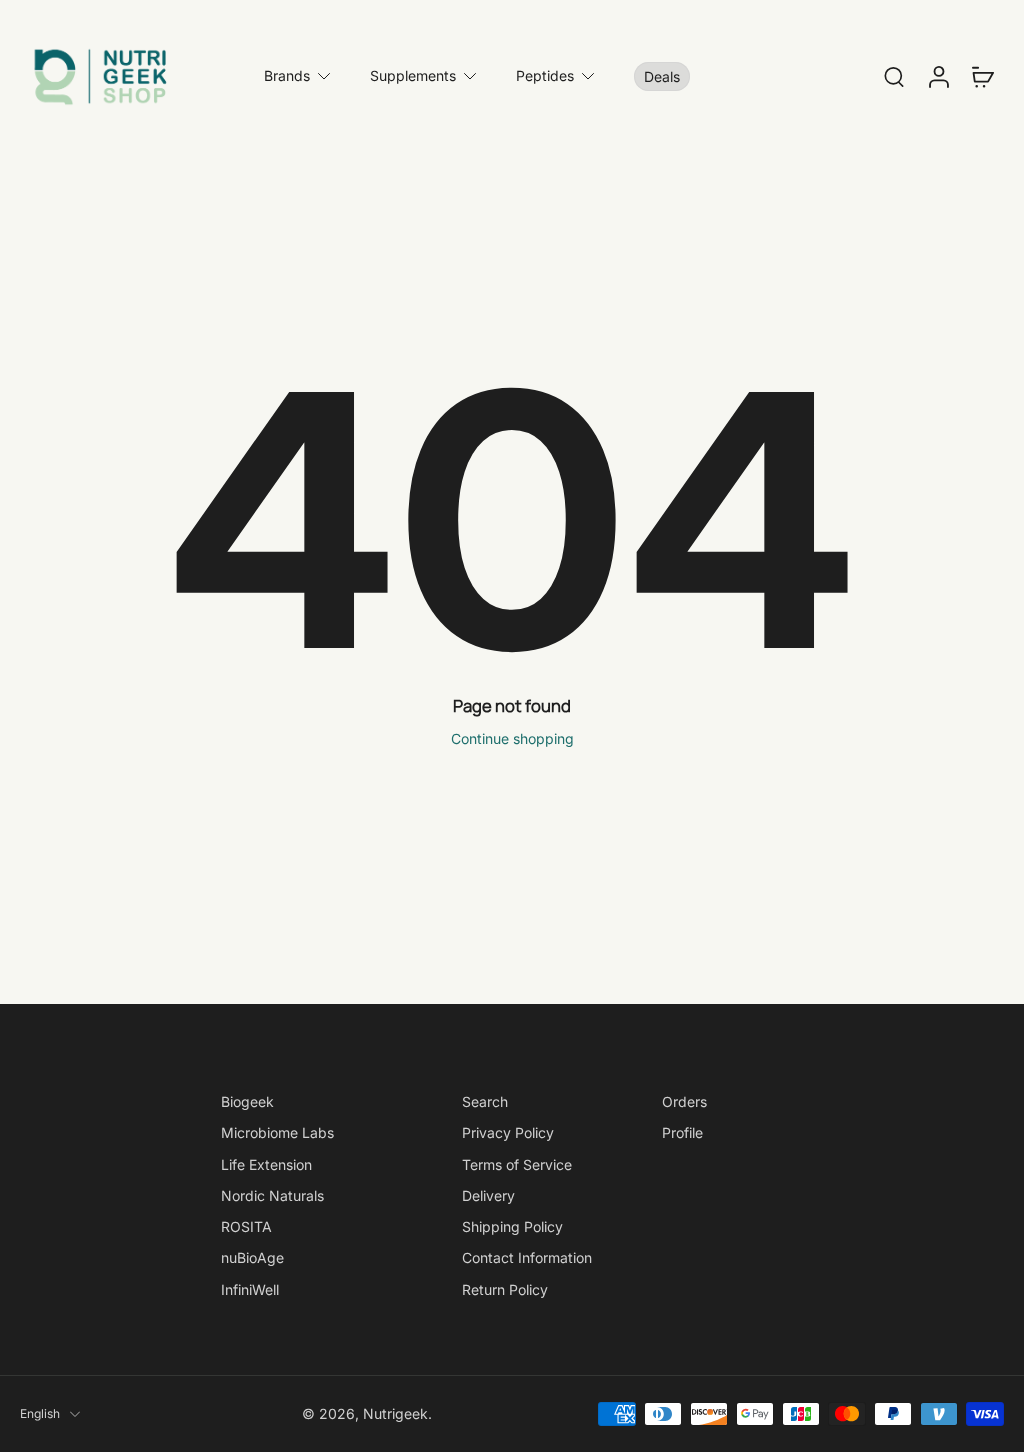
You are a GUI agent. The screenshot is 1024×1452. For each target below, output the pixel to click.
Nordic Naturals (272, 1195)
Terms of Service (517, 1164)
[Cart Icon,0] (982, 76)
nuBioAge (252, 1257)
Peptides (545, 75)
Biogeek (247, 1101)
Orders (684, 1101)
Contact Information (527, 1257)
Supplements (413, 75)
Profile (682, 1132)
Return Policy (505, 1289)
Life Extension (266, 1164)
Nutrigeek (395, 1413)
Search (485, 1101)
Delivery (488, 1195)
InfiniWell (250, 1289)
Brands (287, 75)
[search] (894, 76)
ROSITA (246, 1226)
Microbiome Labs (277, 1132)
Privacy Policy (508, 1132)
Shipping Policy (512, 1226)
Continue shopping (512, 738)
